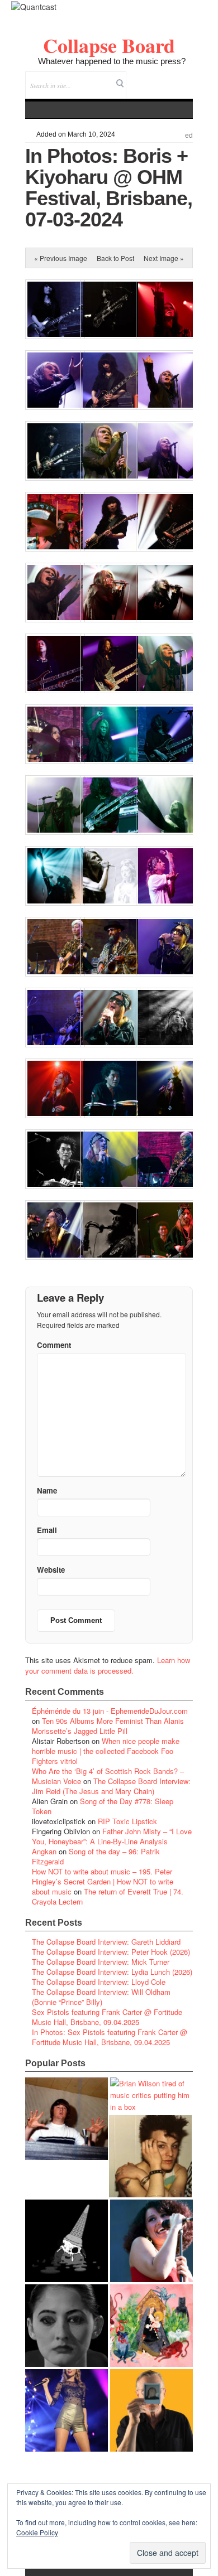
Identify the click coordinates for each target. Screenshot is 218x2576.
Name (47, 1490)
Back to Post (115, 258)
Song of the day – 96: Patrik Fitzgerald (96, 1856)
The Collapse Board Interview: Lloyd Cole (99, 1982)
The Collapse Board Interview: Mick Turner (101, 1962)
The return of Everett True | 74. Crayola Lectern (108, 1896)
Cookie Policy (37, 2532)
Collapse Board (109, 45)
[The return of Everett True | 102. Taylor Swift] (67, 2410)
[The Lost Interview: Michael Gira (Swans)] (151, 2410)
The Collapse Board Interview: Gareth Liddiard (106, 1942)
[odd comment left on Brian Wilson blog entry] (67, 2119)
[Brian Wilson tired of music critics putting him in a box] (151, 2095)
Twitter (139, 78)
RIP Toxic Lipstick (127, 1821)
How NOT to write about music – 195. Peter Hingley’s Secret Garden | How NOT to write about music (103, 1881)
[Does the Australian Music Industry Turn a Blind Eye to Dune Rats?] (67, 2241)
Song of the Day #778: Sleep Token (103, 1806)
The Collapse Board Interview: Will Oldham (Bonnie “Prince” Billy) (101, 1997)
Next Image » (164, 258)
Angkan (44, 1851)
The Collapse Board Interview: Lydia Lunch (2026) (112, 1972)
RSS (184, 78)
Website (51, 1570)
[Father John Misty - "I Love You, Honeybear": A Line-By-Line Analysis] (151, 2326)
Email (169, 78)
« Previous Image (61, 258)
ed (189, 136)
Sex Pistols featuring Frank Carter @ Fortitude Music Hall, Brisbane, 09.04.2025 (107, 2017)
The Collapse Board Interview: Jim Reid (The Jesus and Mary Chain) (111, 1786)
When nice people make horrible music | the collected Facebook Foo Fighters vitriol (106, 1751)
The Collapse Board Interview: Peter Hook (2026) (111, 1952)
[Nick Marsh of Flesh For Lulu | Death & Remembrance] (150, 2156)
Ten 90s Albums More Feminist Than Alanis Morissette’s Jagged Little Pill (108, 1726)
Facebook (154, 78)
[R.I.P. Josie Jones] (67, 2326)
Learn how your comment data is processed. (108, 1665)
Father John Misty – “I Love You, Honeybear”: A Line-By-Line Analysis (112, 1836)
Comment (54, 1345)
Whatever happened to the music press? (112, 61)
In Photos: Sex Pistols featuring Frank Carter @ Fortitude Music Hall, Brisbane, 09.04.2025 (110, 2037)
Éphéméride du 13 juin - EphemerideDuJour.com (110, 1711)
